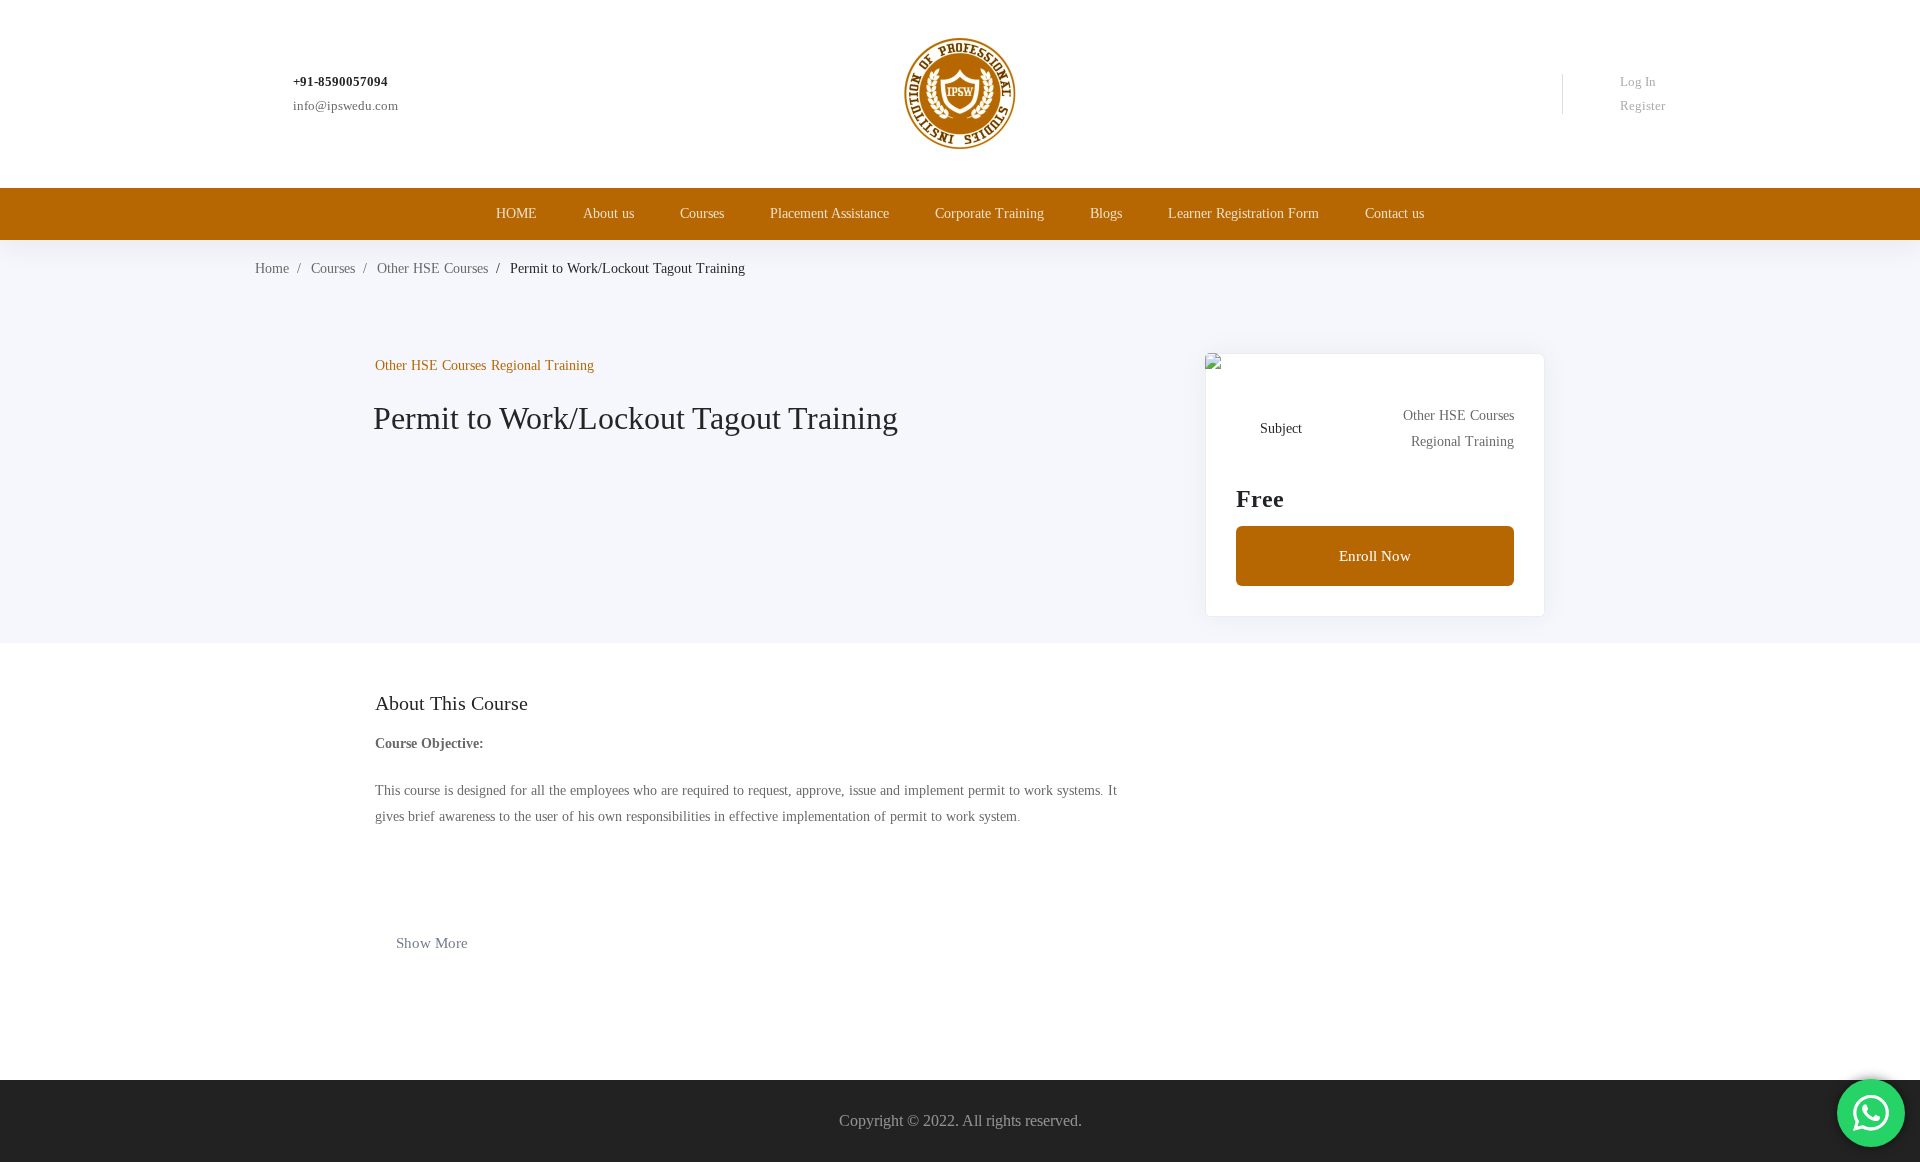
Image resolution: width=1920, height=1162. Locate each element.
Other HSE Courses (432, 268)
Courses (333, 268)
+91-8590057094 (340, 81)
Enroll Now (1375, 556)
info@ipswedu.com (345, 105)
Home (272, 268)
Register (1642, 105)
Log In (1638, 81)
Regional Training (542, 365)
